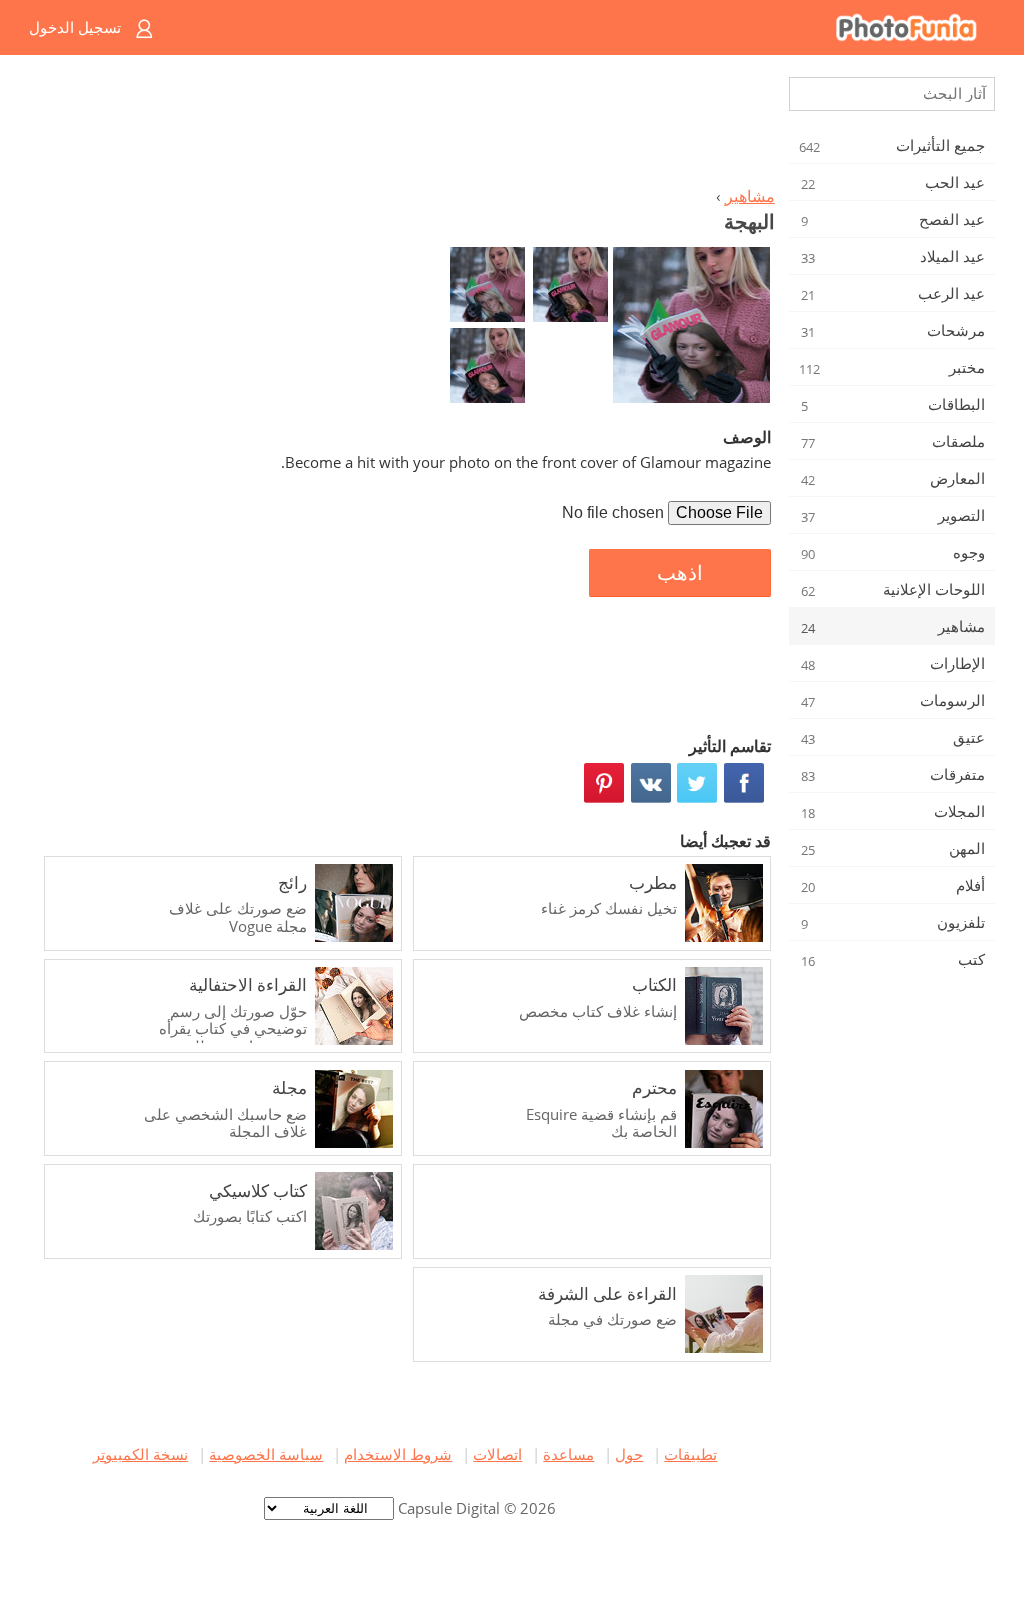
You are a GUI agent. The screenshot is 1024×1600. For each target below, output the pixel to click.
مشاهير (750, 196)
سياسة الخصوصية (266, 1454)
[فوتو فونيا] (592, 27)
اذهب (680, 573)
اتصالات (497, 1454)
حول (629, 1454)
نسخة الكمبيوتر (140, 1454)
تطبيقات (690, 1454)
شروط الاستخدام (398, 1454)
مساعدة (568, 1454)
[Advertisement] (405, 126)
